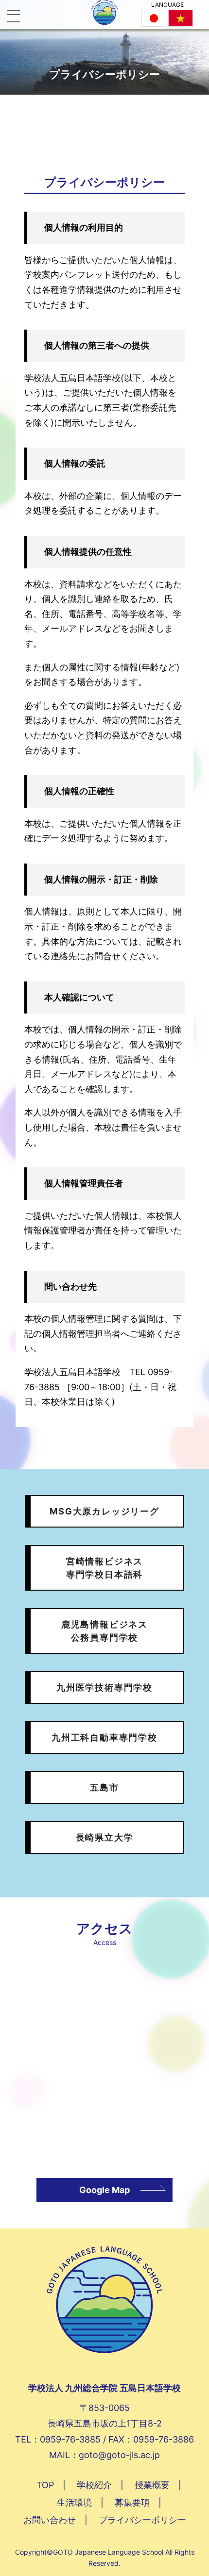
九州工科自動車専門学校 (104, 1737)
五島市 (104, 1787)
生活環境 (74, 2502)
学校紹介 (94, 2485)
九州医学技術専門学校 (104, 1687)
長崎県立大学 (105, 1837)
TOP (45, 2485)
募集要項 (132, 2502)
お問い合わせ (50, 2520)
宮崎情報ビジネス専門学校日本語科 (104, 1568)
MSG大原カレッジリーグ (104, 1511)
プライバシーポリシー (142, 2520)
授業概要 (152, 2485)
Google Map (104, 2190)
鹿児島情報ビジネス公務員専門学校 (104, 1631)
